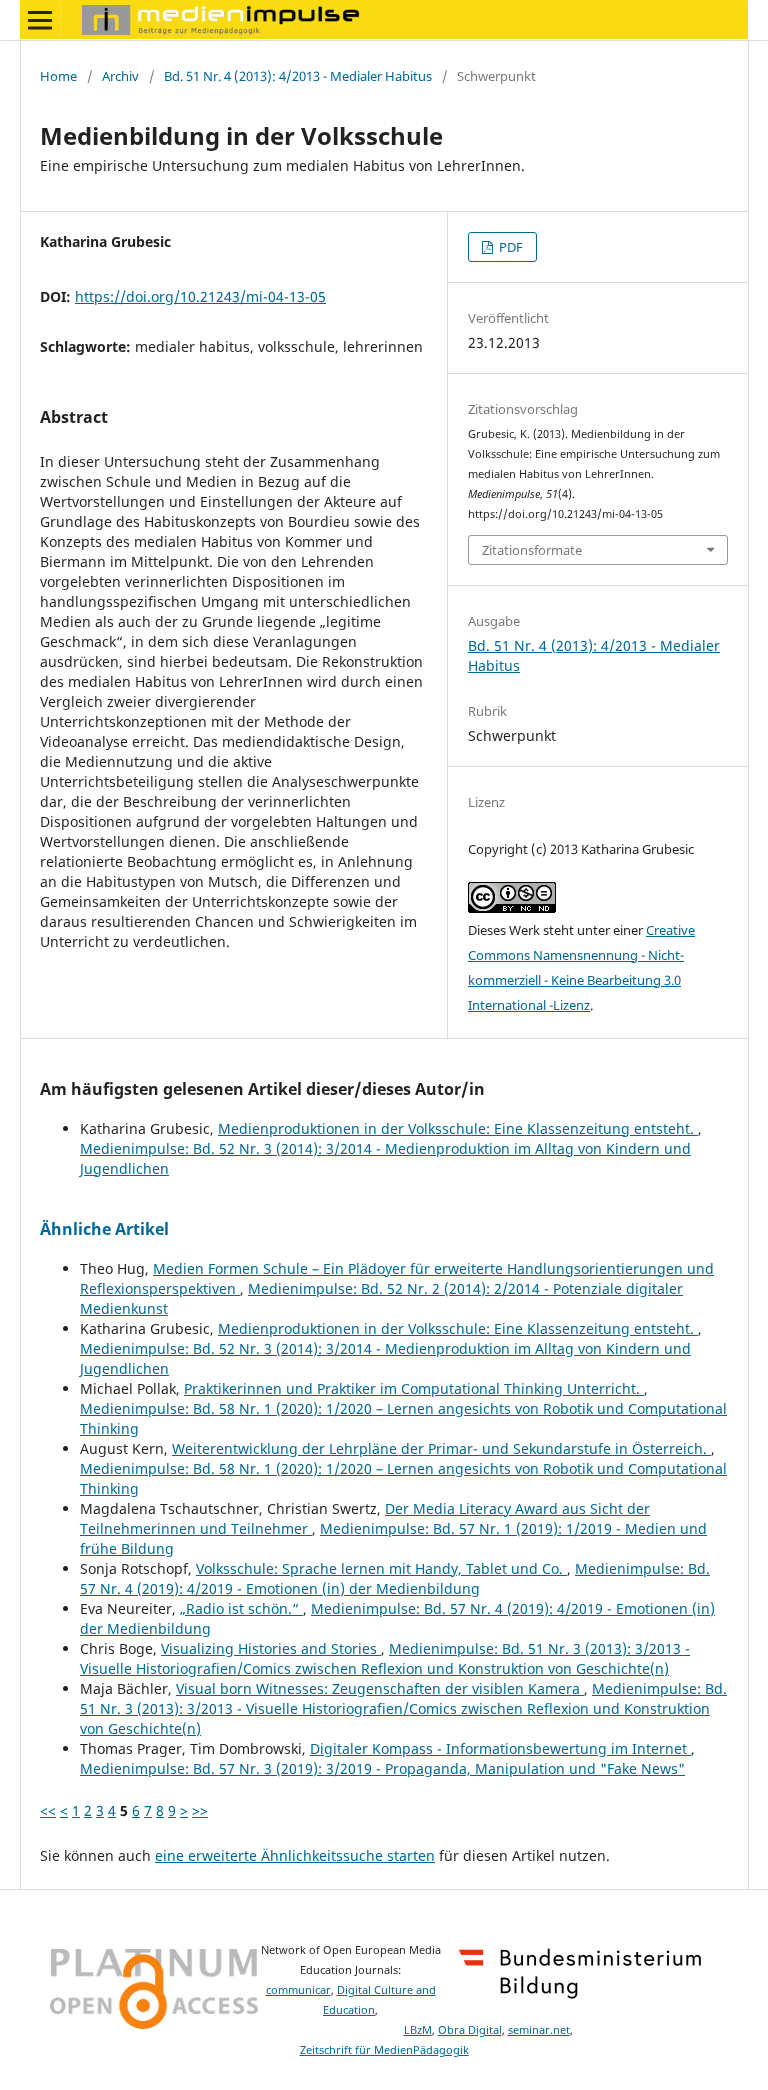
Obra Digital (470, 2030)
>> (200, 1810)
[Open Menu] (40, 20)
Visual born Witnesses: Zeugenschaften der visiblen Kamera (380, 1688)
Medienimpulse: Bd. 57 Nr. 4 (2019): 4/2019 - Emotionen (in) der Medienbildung (395, 1578)
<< (48, 1810)
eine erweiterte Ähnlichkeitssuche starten (295, 1855)
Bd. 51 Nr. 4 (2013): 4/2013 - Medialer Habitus (298, 76)
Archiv (120, 76)
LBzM (418, 2030)
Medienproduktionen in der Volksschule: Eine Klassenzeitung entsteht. (458, 1128)
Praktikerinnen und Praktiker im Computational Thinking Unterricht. (414, 1388)
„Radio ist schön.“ (241, 1608)
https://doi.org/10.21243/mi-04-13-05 (200, 296)
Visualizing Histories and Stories (271, 1648)
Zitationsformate (532, 550)
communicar (298, 1990)
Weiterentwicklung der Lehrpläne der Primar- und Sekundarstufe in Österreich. (441, 1448)
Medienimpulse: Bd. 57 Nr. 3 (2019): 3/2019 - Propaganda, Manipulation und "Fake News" (382, 1768)
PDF (509, 247)
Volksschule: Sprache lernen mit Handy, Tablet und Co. (381, 1568)
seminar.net (539, 2030)
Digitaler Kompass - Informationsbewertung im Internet (500, 1748)
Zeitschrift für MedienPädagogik (384, 2050)
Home (58, 76)
